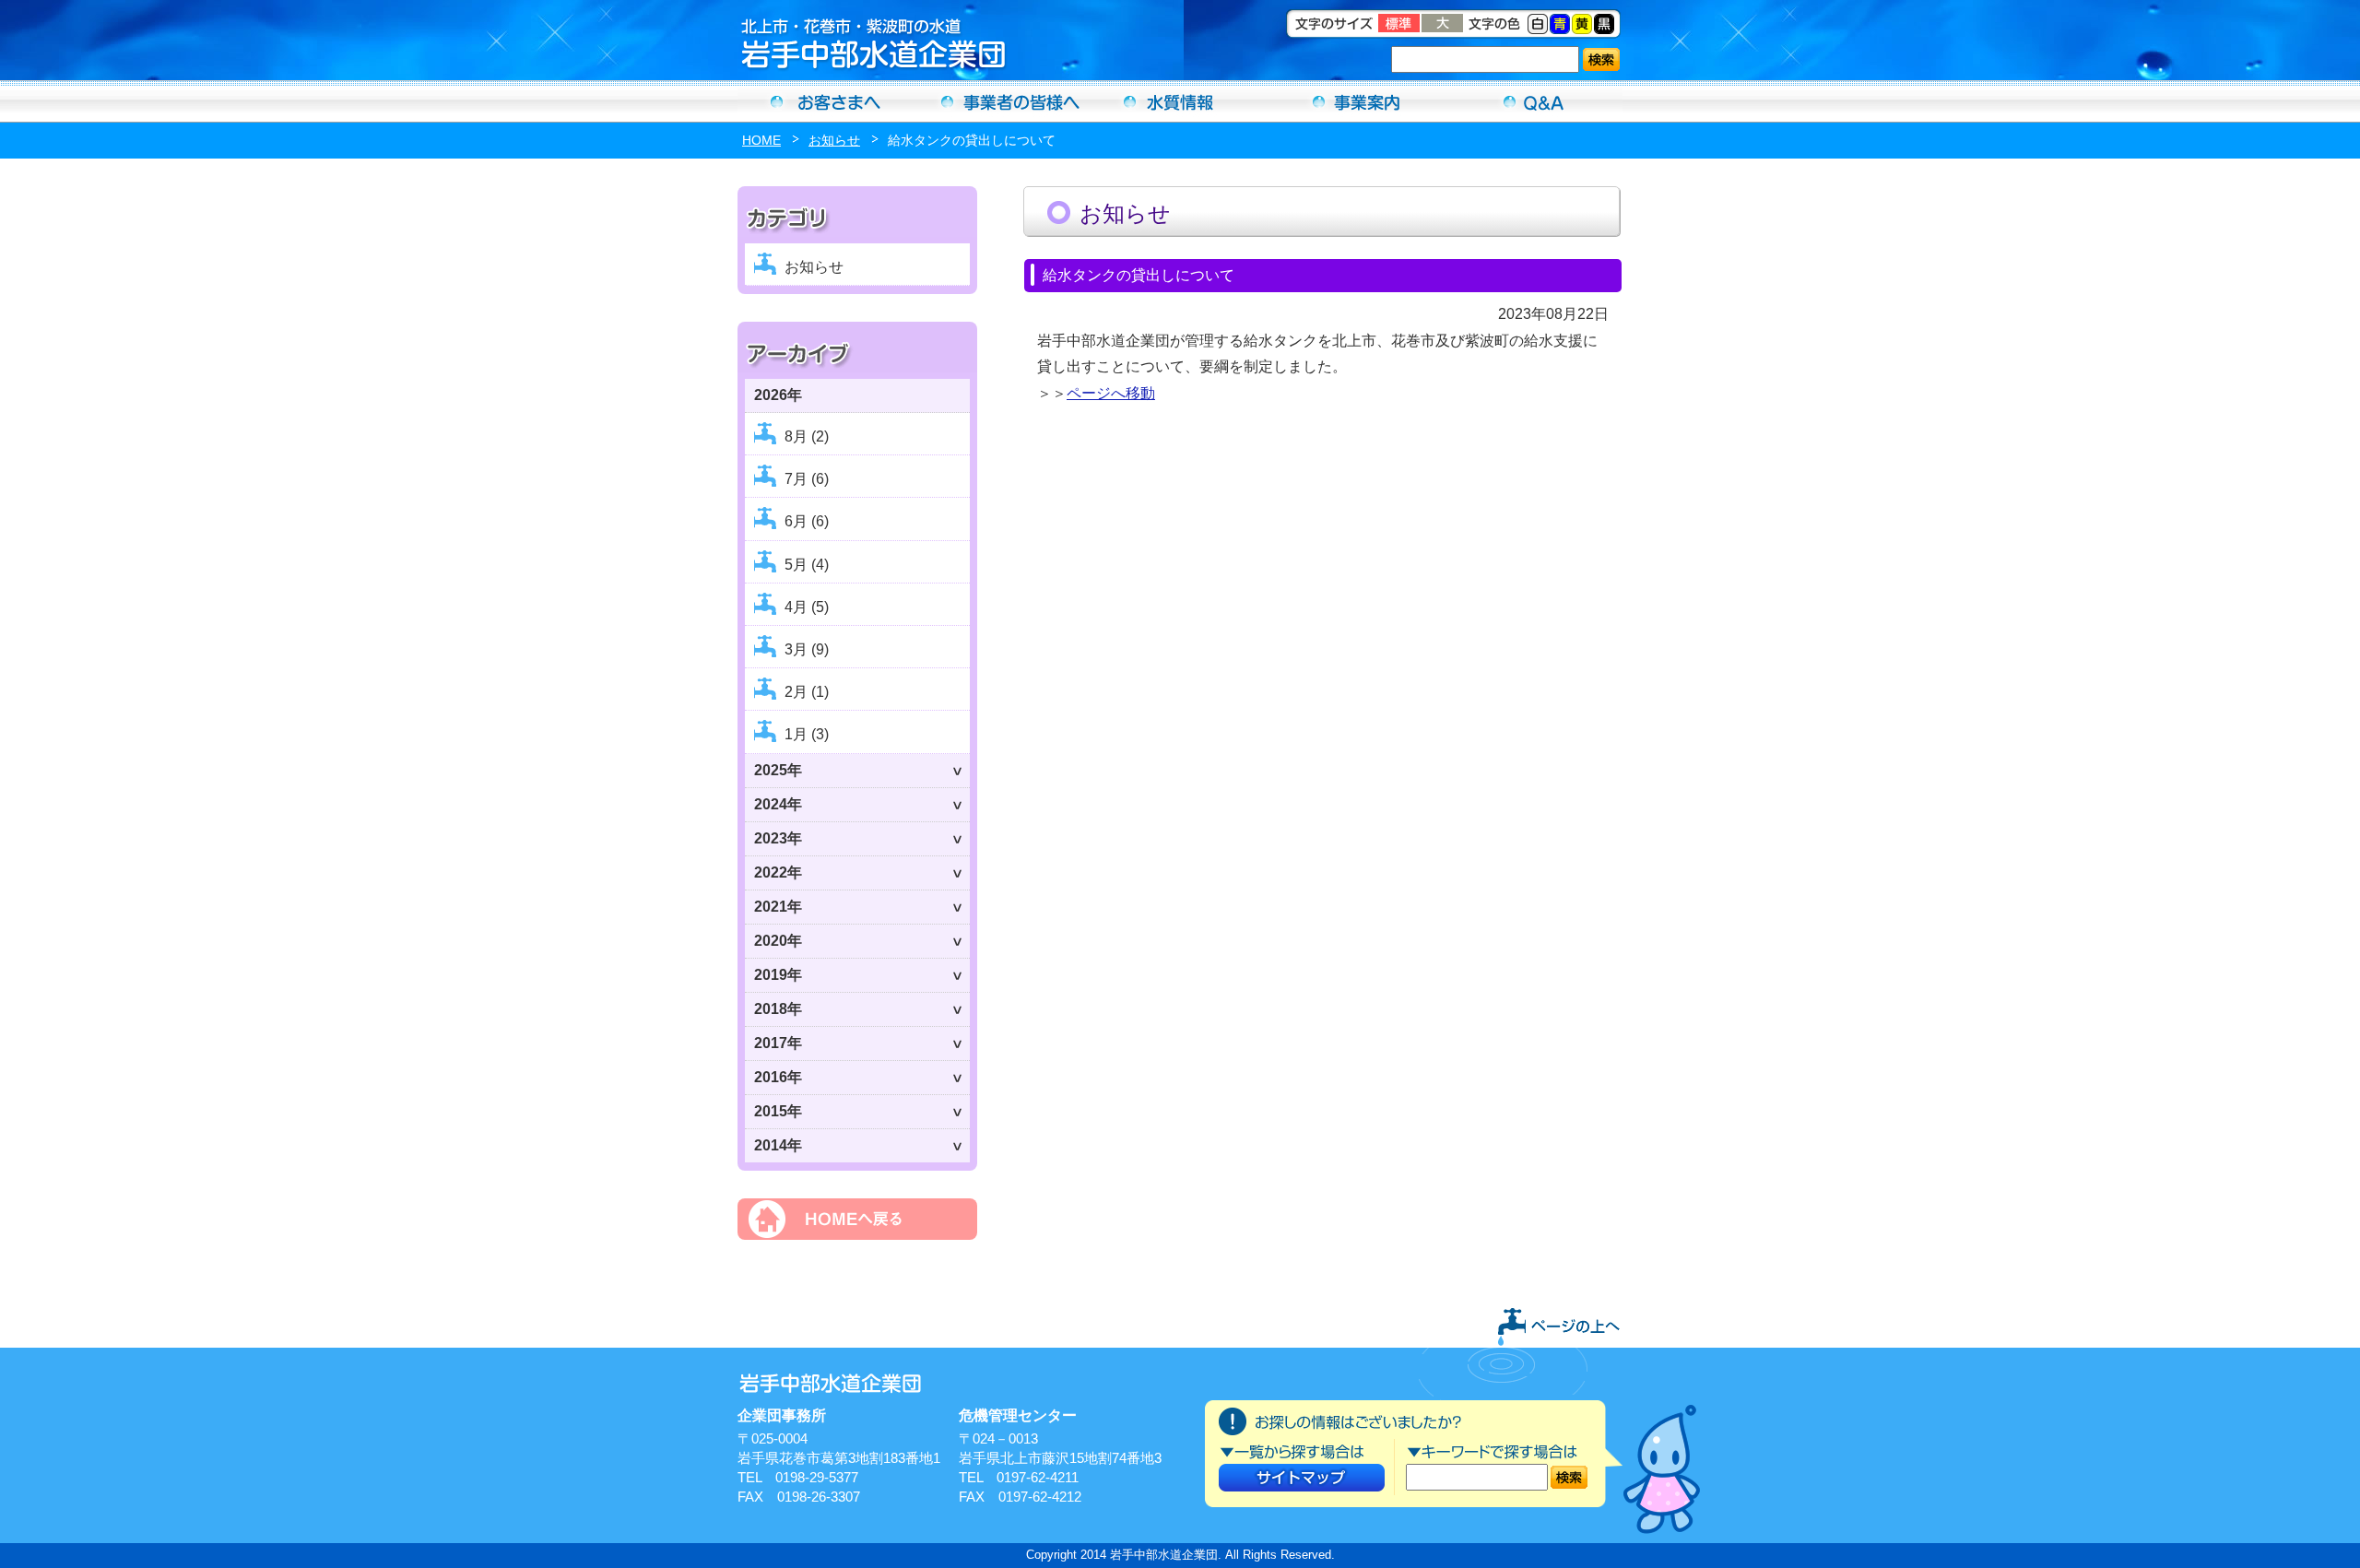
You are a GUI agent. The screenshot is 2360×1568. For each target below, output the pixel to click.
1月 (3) (807, 734)
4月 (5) (807, 607)
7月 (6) (807, 479)
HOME (761, 140)
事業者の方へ (1003, 101)
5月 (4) (807, 565)
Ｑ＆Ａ (1534, 101)
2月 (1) (807, 692)
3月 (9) (807, 649)
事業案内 (1357, 101)
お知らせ (834, 140)
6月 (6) (807, 521)
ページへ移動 (1111, 393)
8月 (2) (807, 436)
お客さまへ (826, 101)
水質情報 (1180, 101)
